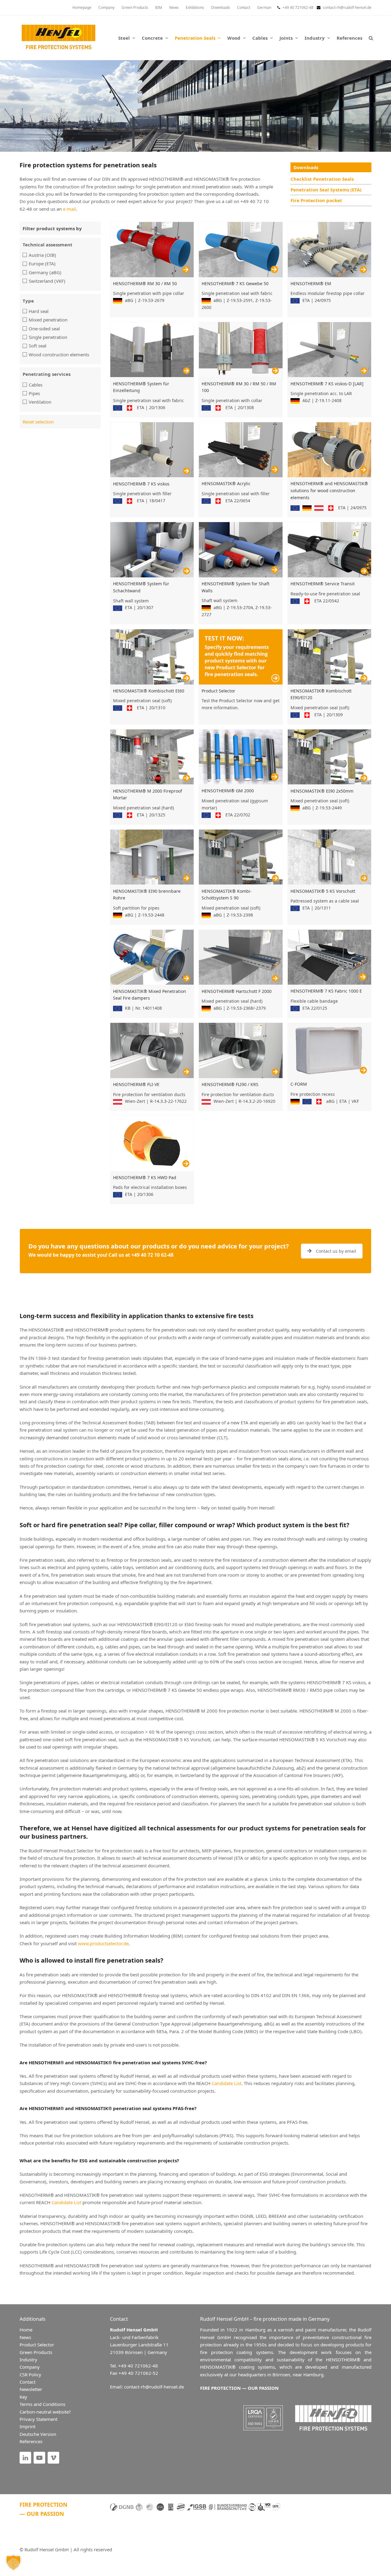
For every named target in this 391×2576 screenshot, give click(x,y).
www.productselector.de (103, 1943)
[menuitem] (264, 8)
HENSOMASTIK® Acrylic (226, 483)
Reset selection (38, 422)
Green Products (36, 2352)
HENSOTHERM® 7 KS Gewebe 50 (235, 283)
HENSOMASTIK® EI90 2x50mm (322, 791)
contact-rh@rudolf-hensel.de (347, 7)
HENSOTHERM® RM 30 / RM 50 (145, 283)
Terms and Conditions (42, 2404)
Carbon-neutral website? (45, 2412)
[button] (371, 38)
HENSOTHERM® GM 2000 (228, 791)
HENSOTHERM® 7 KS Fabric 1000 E (326, 991)
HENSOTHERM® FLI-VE (136, 1084)
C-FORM (299, 1084)
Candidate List (227, 2083)
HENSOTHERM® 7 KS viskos (141, 484)
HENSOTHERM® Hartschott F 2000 (237, 991)
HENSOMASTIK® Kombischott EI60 (149, 691)
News (25, 2337)
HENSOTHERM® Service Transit (323, 584)
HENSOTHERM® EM (311, 283)
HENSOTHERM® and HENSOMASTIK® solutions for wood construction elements (329, 490)
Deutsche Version (38, 2434)
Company (30, 2367)
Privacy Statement (38, 2419)
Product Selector (218, 691)
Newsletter (31, 2389)
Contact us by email (336, 1251)
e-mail (69, 209)
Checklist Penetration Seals (322, 179)
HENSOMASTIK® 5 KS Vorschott (323, 891)
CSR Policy (30, 2374)
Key (23, 2397)
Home (26, 2330)
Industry (28, 2360)
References (31, 2441)
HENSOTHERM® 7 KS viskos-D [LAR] (327, 384)
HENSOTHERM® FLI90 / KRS (230, 1084)
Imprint (27, 2426)
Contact (27, 2382)
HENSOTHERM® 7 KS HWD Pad (145, 1177)
